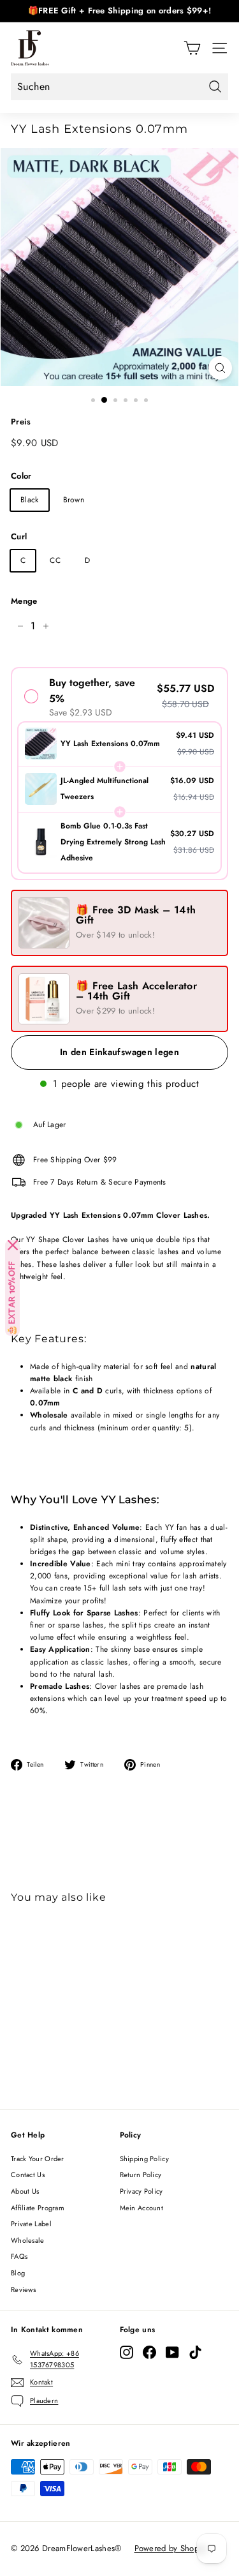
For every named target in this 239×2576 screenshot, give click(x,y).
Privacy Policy (141, 2191)
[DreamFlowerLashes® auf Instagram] (127, 2352)
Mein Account (142, 2208)
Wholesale (28, 2240)
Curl (19, 536)
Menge (24, 601)
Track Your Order (38, 2159)
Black (30, 500)
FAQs (19, 2256)
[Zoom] (220, 368)
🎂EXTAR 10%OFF (12, 1298)
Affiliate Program (38, 2208)
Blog (18, 2273)
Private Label (31, 2224)
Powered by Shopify (171, 2548)
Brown (74, 500)
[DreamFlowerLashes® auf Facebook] (149, 2352)
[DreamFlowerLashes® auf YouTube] (172, 2352)
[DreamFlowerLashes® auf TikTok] (195, 2352)
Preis (21, 422)
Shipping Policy (145, 2159)
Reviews (23, 2289)
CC (55, 560)
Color (21, 476)
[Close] (13, 1245)
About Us (25, 2191)
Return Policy (141, 2175)
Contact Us (28, 2175)
